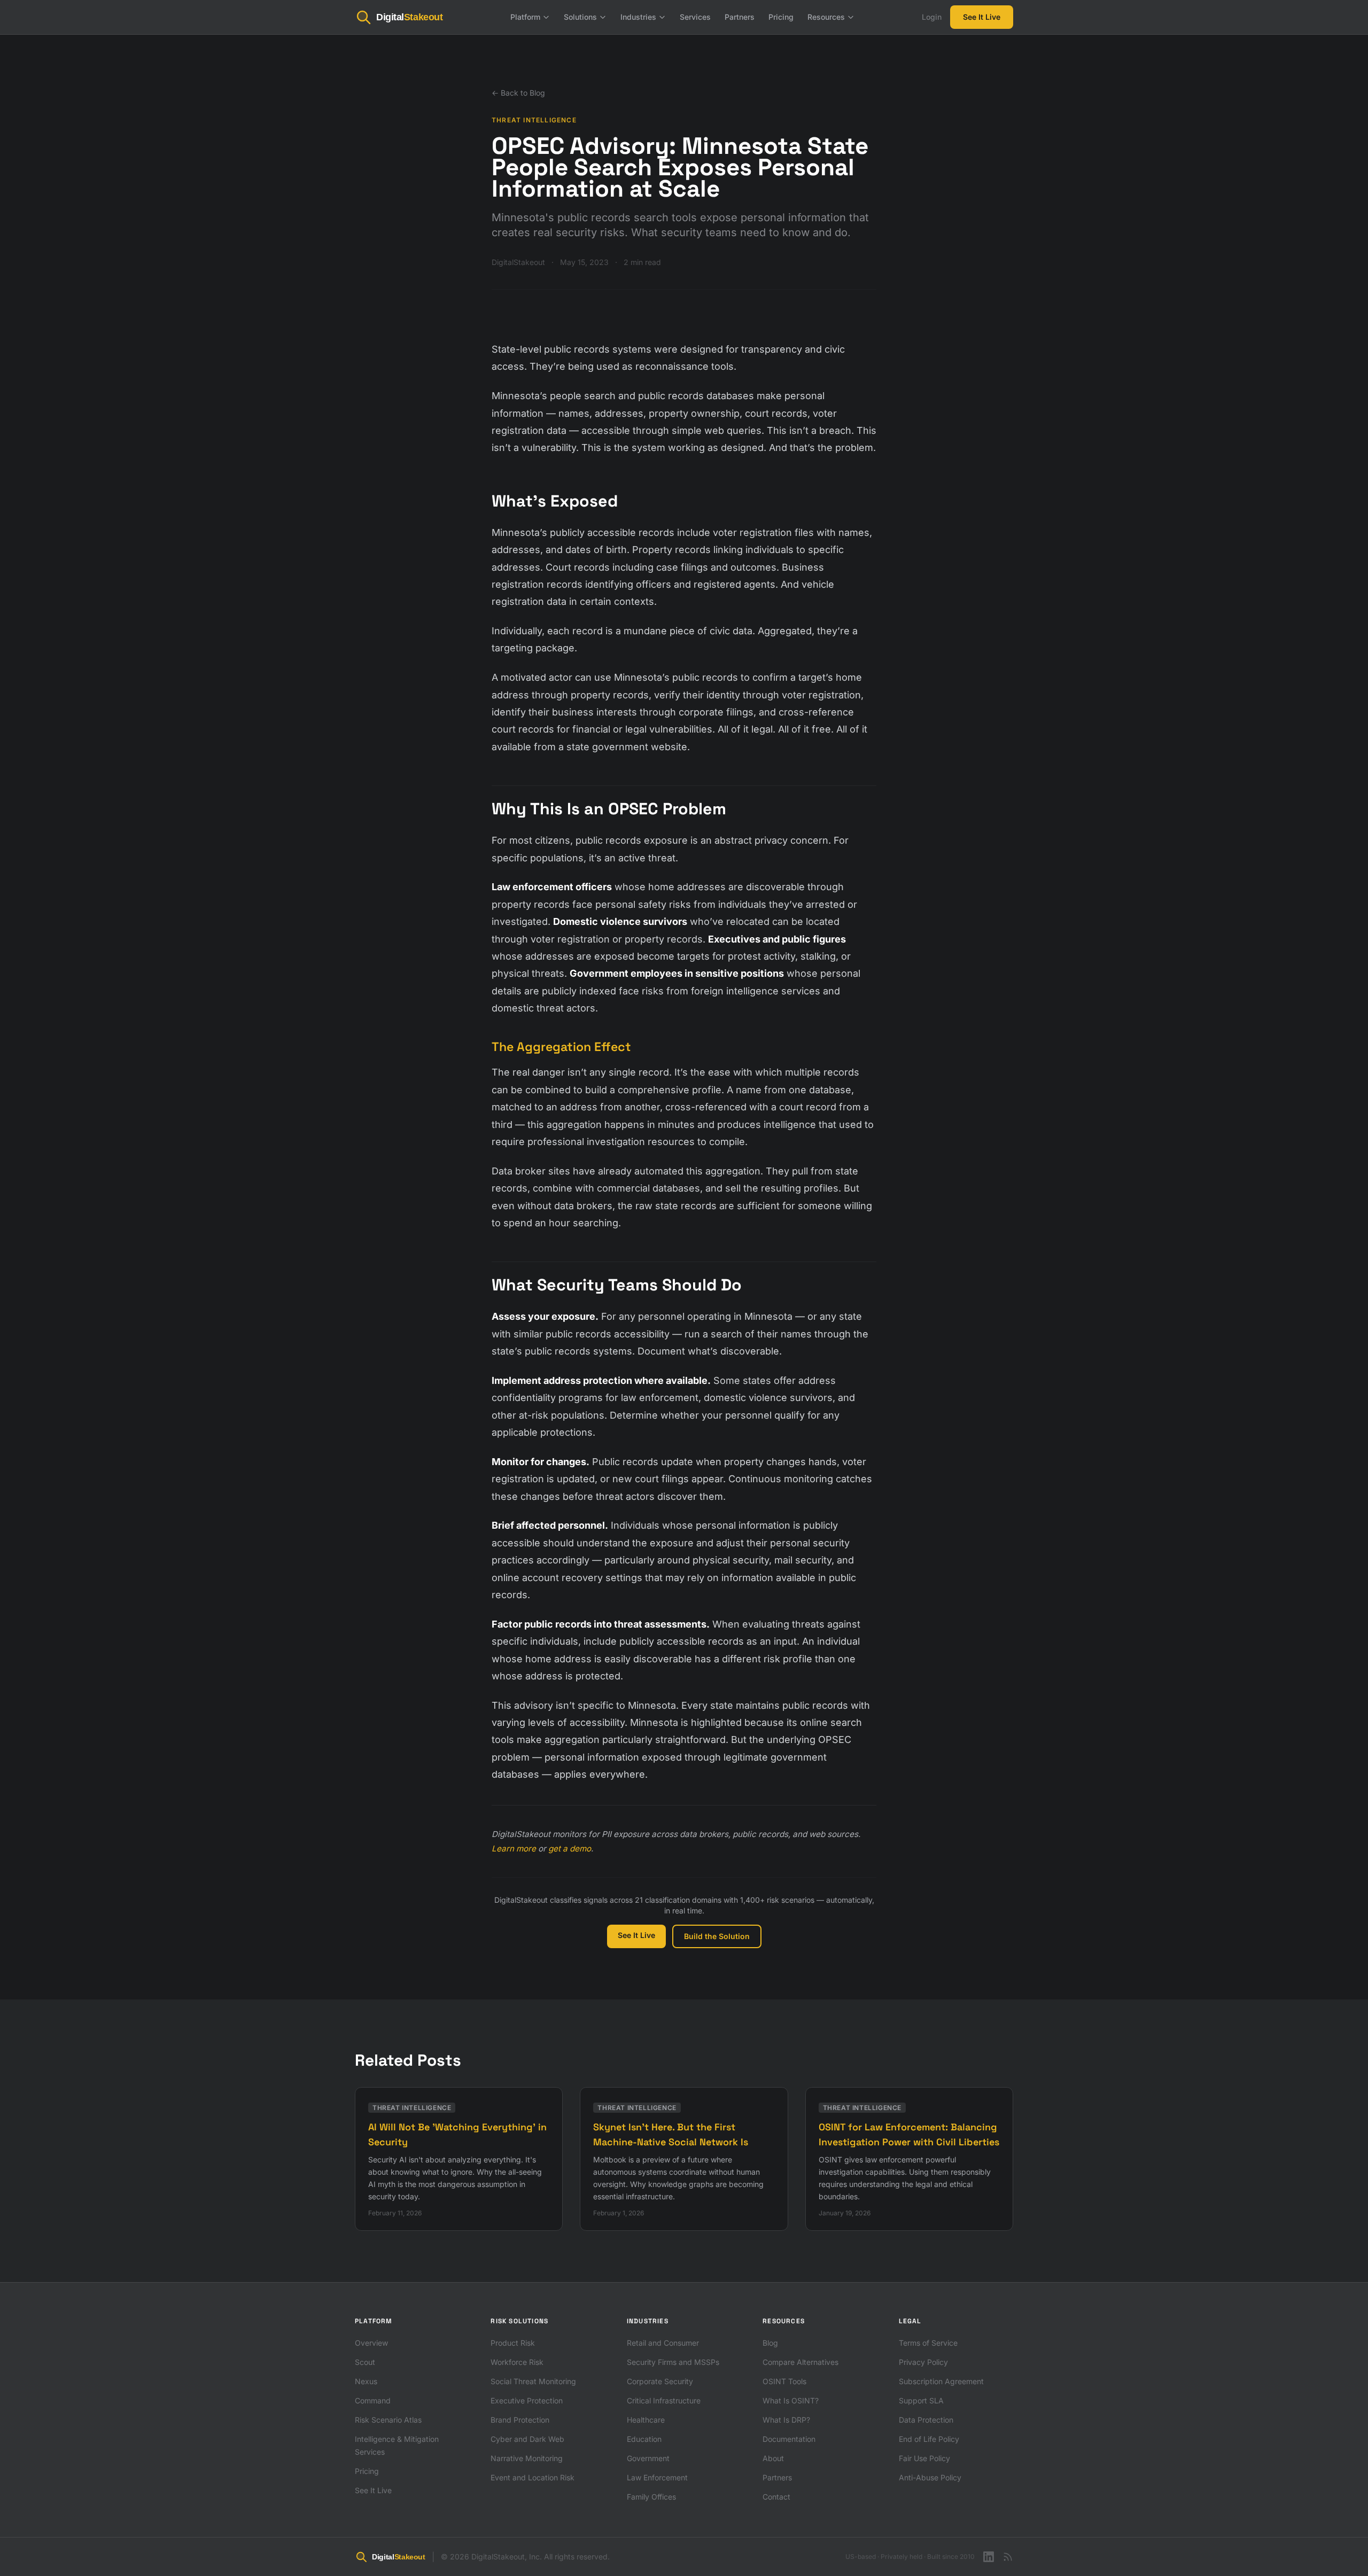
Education (644, 2439)
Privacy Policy (923, 2362)
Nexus (366, 2381)
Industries (638, 17)
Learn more (514, 1849)
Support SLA (921, 2400)
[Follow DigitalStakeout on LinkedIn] (989, 2557)
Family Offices (651, 2497)
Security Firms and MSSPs (673, 2362)
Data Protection (926, 2420)
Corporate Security (660, 2381)
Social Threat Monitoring (533, 2381)
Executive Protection (527, 2400)
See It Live (982, 17)
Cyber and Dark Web (527, 2439)
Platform (525, 17)
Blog (770, 2343)
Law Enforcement (657, 2477)
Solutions (580, 17)
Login (932, 17)
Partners (740, 17)
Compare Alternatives (800, 2362)
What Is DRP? (786, 2420)
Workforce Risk (517, 2362)
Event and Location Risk (533, 2477)
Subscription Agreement (941, 2381)
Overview (371, 2343)
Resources (826, 17)
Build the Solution (717, 1936)
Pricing (781, 17)
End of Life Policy (929, 2439)
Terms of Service (928, 2343)
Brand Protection (520, 2420)
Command (373, 2400)
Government (648, 2458)
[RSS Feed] (1008, 2557)
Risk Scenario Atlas (388, 2420)
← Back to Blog (518, 93)
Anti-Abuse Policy (930, 2477)
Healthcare (646, 2420)
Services (695, 17)
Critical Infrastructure (664, 2400)
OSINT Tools (784, 2381)
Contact (776, 2497)
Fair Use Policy (924, 2458)
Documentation (789, 2439)
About (773, 2458)
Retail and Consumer (663, 2343)
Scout (365, 2362)
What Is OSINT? (791, 2400)
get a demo (570, 1849)
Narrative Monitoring (527, 2458)
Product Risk (513, 2343)
